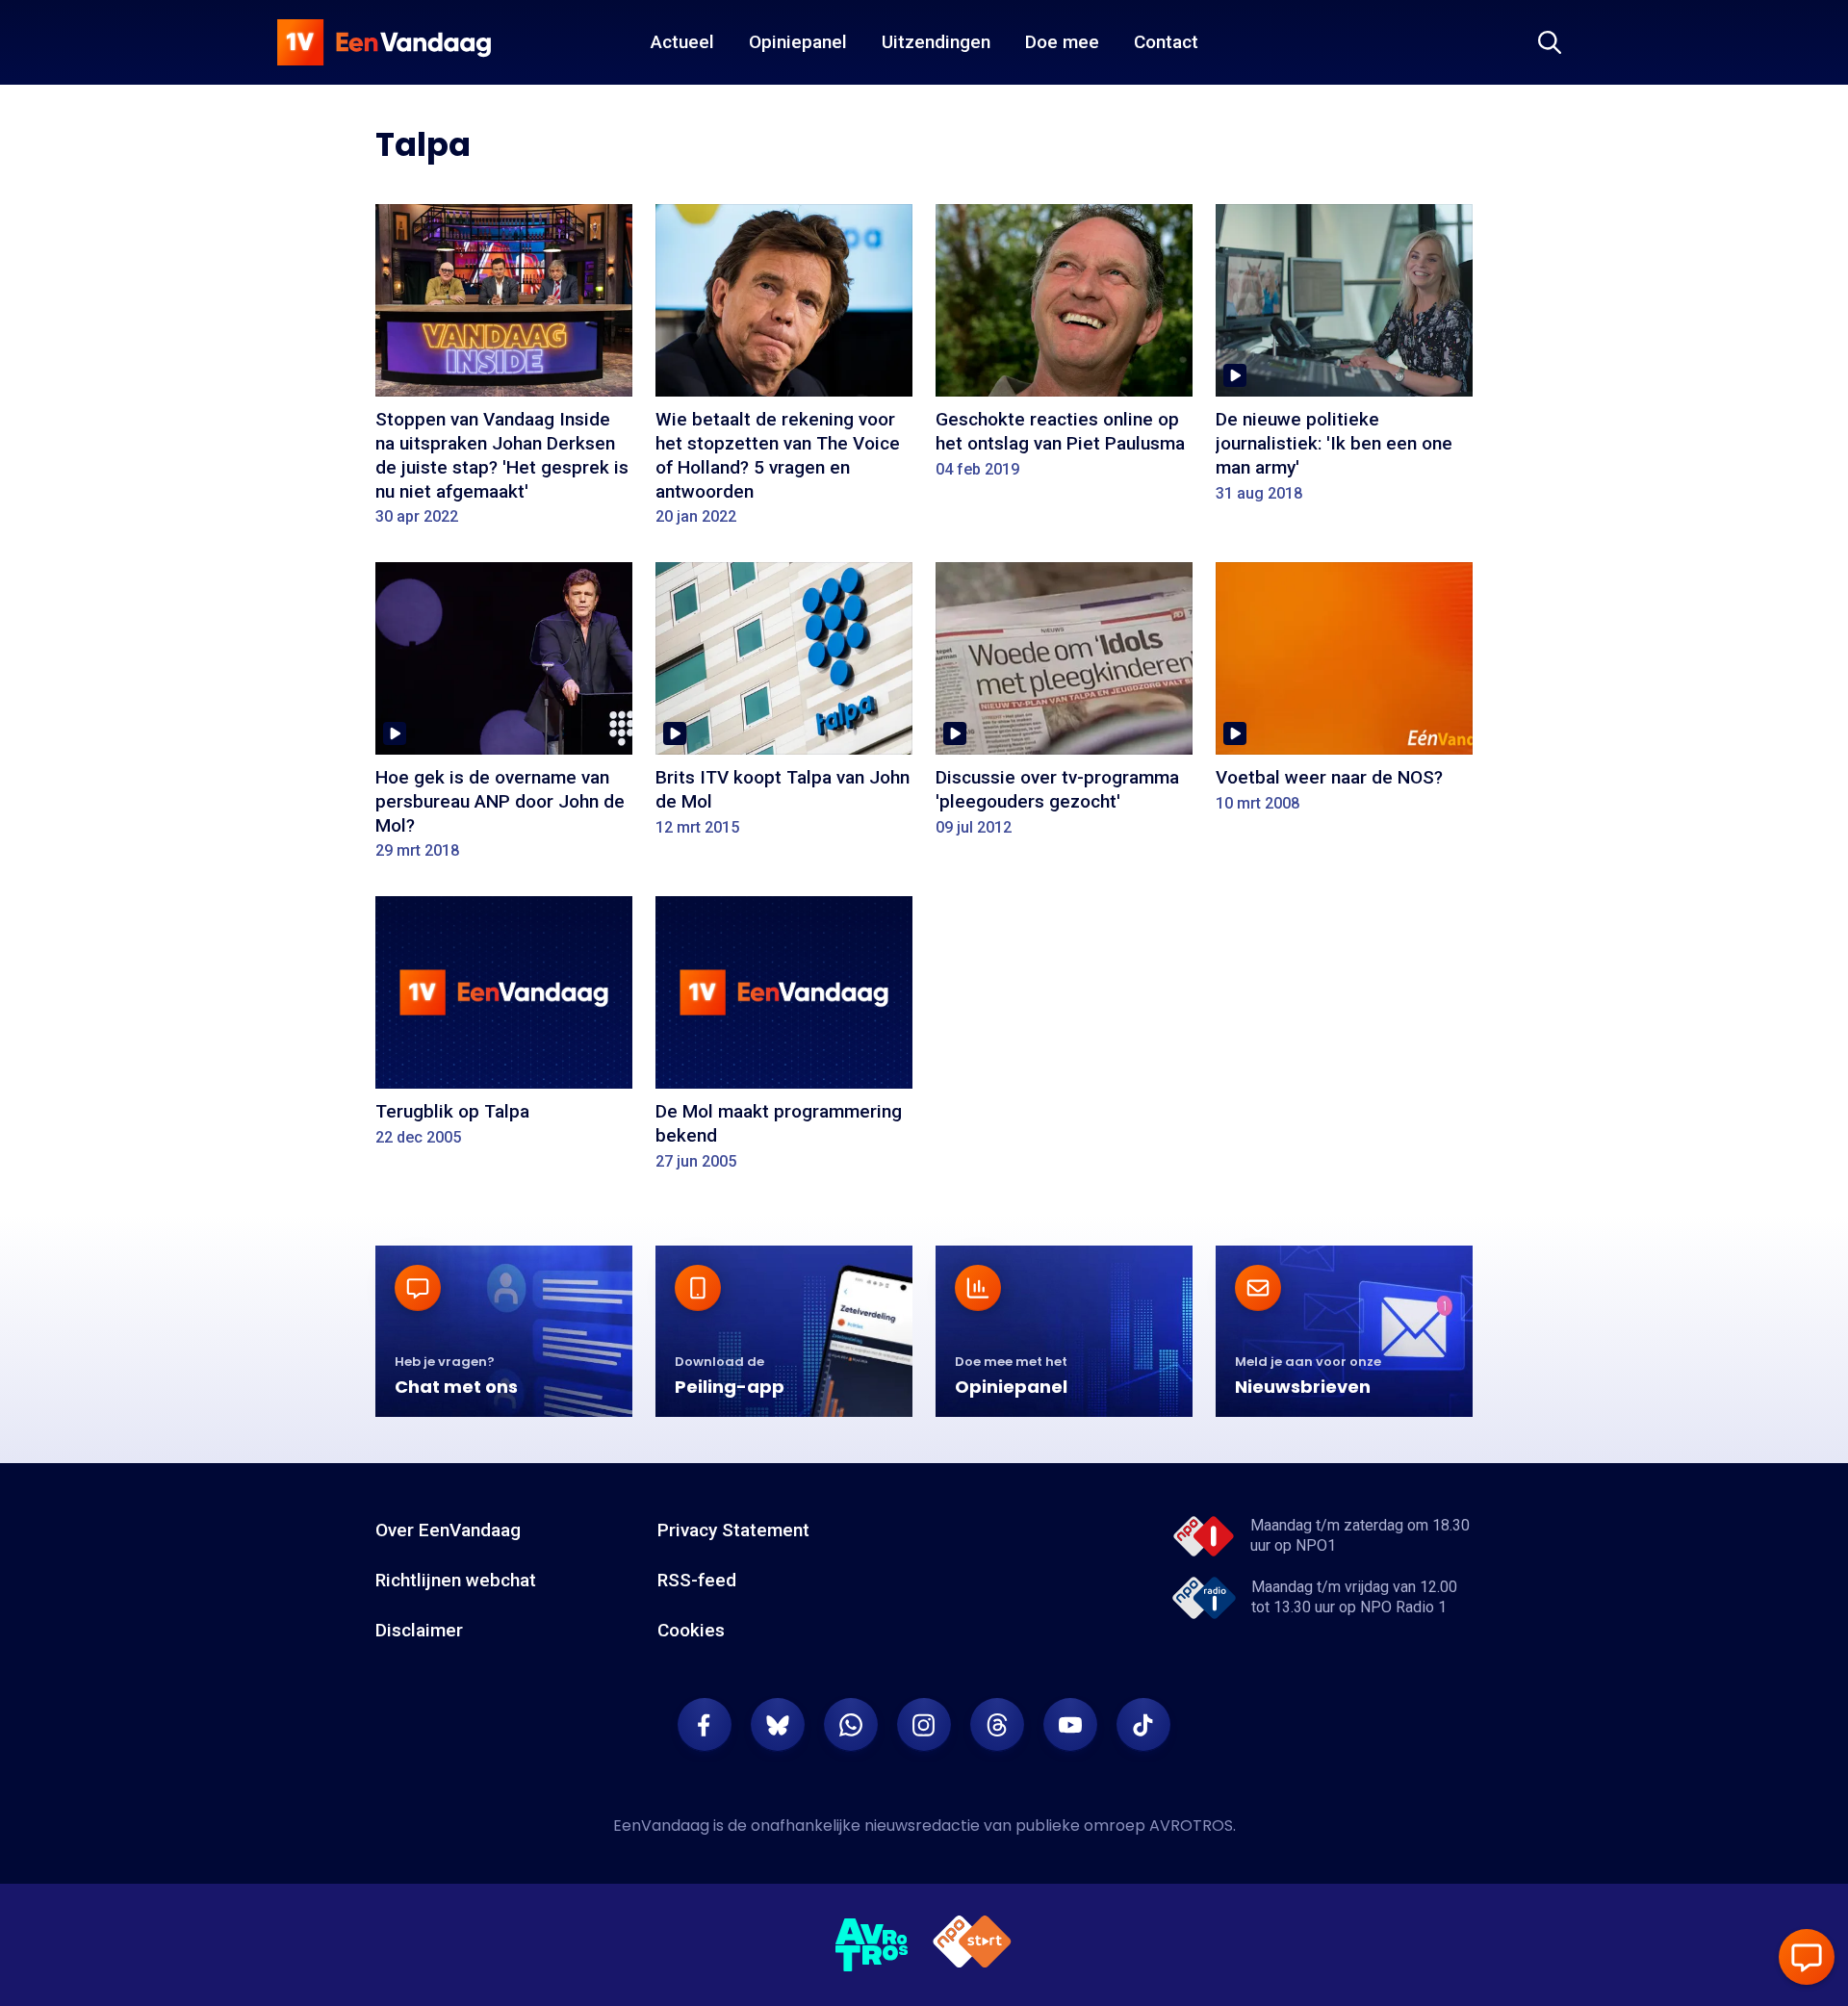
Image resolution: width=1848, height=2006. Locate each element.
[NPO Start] (972, 1945)
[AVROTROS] (872, 1945)
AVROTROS (1191, 1826)
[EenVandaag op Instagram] (924, 1725)
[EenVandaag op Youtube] (1070, 1725)
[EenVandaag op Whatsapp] (851, 1725)
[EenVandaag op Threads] (997, 1725)
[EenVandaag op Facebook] (705, 1725)
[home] (384, 42)
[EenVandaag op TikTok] (1143, 1725)
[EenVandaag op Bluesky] (778, 1725)
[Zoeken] (1550, 42)
